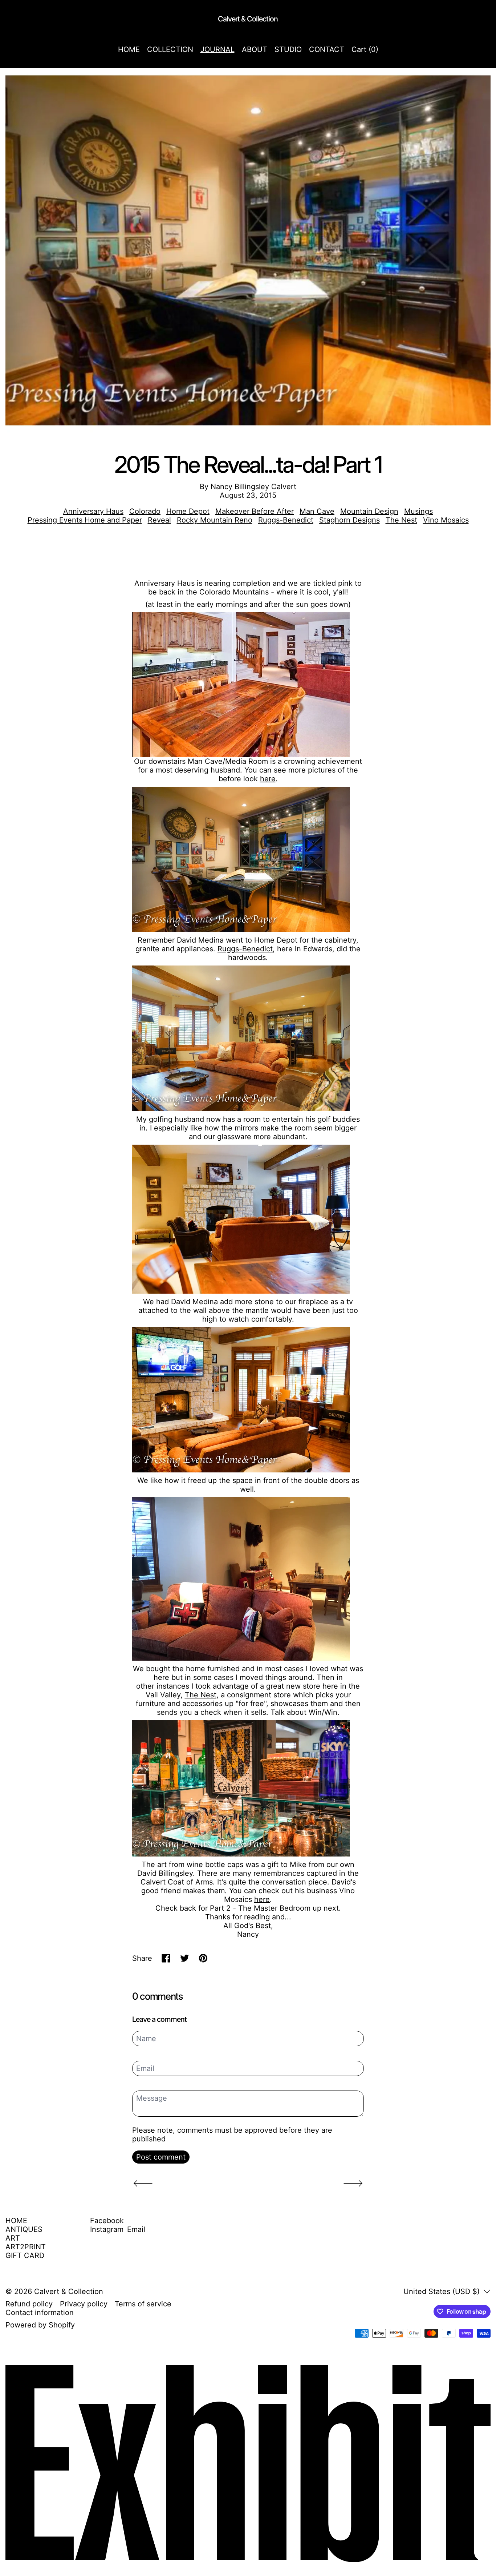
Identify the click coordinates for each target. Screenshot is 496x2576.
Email (136, 2229)
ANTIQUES (24, 2229)
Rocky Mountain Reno (215, 520)
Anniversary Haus (93, 511)
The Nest (401, 520)
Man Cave (317, 511)
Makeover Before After (255, 511)
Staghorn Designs (349, 520)
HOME (129, 49)
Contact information (40, 2313)
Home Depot (188, 511)
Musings (418, 511)
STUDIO (288, 49)
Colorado (145, 511)
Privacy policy (84, 2304)
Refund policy (29, 2304)
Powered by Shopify (40, 2325)
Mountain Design (369, 511)
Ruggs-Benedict (286, 520)
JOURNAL (217, 49)
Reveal (159, 520)
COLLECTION (170, 49)
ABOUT (255, 49)
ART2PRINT (26, 2247)
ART (13, 2238)
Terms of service (143, 2304)
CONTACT (327, 49)
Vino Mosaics (446, 520)
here (268, 779)
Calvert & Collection (69, 2291)
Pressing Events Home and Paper (85, 520)
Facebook (107, 2221)
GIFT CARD (25, 2255)
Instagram (107, 2229)
